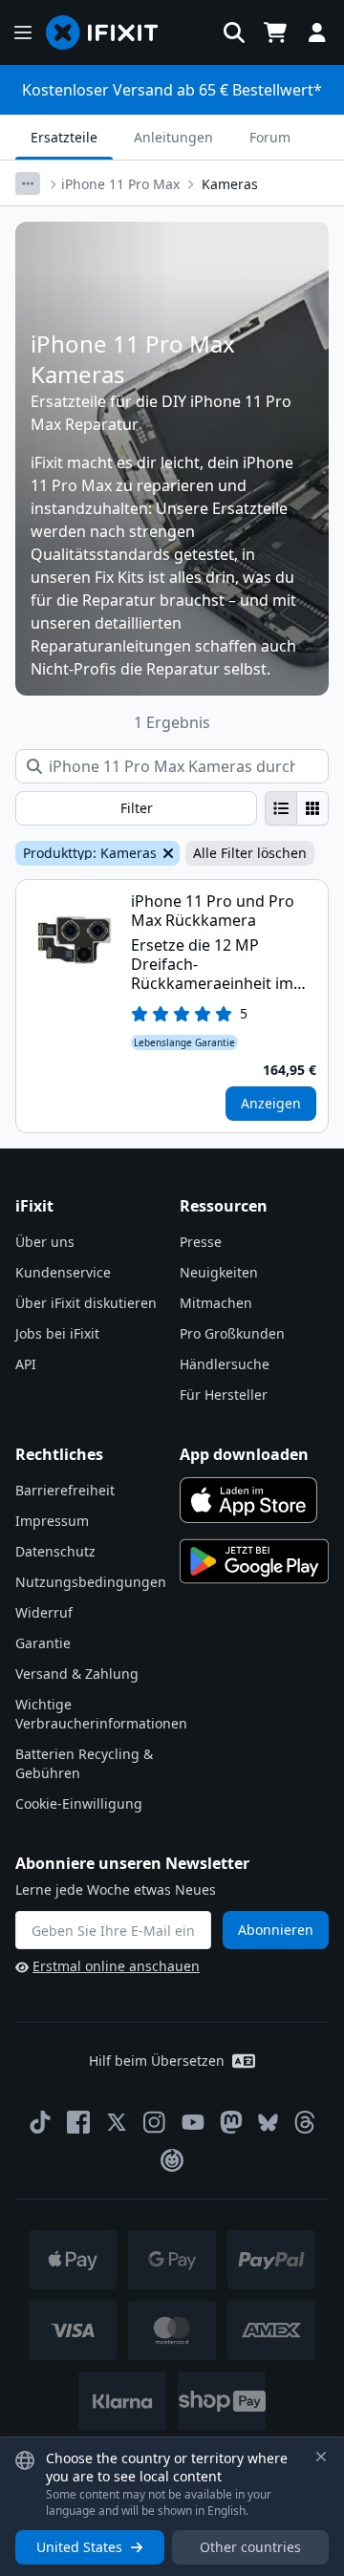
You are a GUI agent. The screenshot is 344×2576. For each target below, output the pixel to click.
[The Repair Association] (172, 2160)
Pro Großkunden (232, 1333)
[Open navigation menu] (23, 32)
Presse (201, 1242)
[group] (297, 808)
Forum (270, 137)
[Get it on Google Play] (254, 1561)
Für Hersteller (224, 1395)
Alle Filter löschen (250, 853)
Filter (137, 808)
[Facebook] (78, 2122)
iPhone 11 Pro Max (120, 184)
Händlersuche (225, 1364)
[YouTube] (193, 2122)
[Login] (317, 32)
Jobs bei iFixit (57, 1333)
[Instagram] (155, 2122)
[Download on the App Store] (248, 1500)
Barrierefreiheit (65, 1490)
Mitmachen (216, 1303)
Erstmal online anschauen (116, 1966)
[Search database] (234, 32)
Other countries (250, 2547)
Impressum (52, 1521)
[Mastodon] (231, 2122)
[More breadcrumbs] (28, 183)
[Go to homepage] (110, 32)
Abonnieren (276, 1930)
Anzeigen (271, 1103)
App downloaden (244, 1454)
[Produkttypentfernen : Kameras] (166, 853)
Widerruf (44, 1612)
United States (79, 2547)
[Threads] (305, 2122)
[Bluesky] (268, 2123)
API (26, 1364)
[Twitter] (117, 2122)
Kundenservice (63, 1272)
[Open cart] (275, 32)
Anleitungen (173, 137)
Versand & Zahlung (77, 1674)
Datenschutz (55, 1551)
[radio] (281, 808)
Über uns (45, 1242)
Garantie (43, 1643)
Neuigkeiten (219, 1272)
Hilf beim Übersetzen (157, 2061)
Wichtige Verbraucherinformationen (101, 1714)
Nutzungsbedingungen (91, 1582)
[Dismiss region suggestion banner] (321, 2457)
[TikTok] (40, 2122)
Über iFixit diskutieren (86, 1303)
